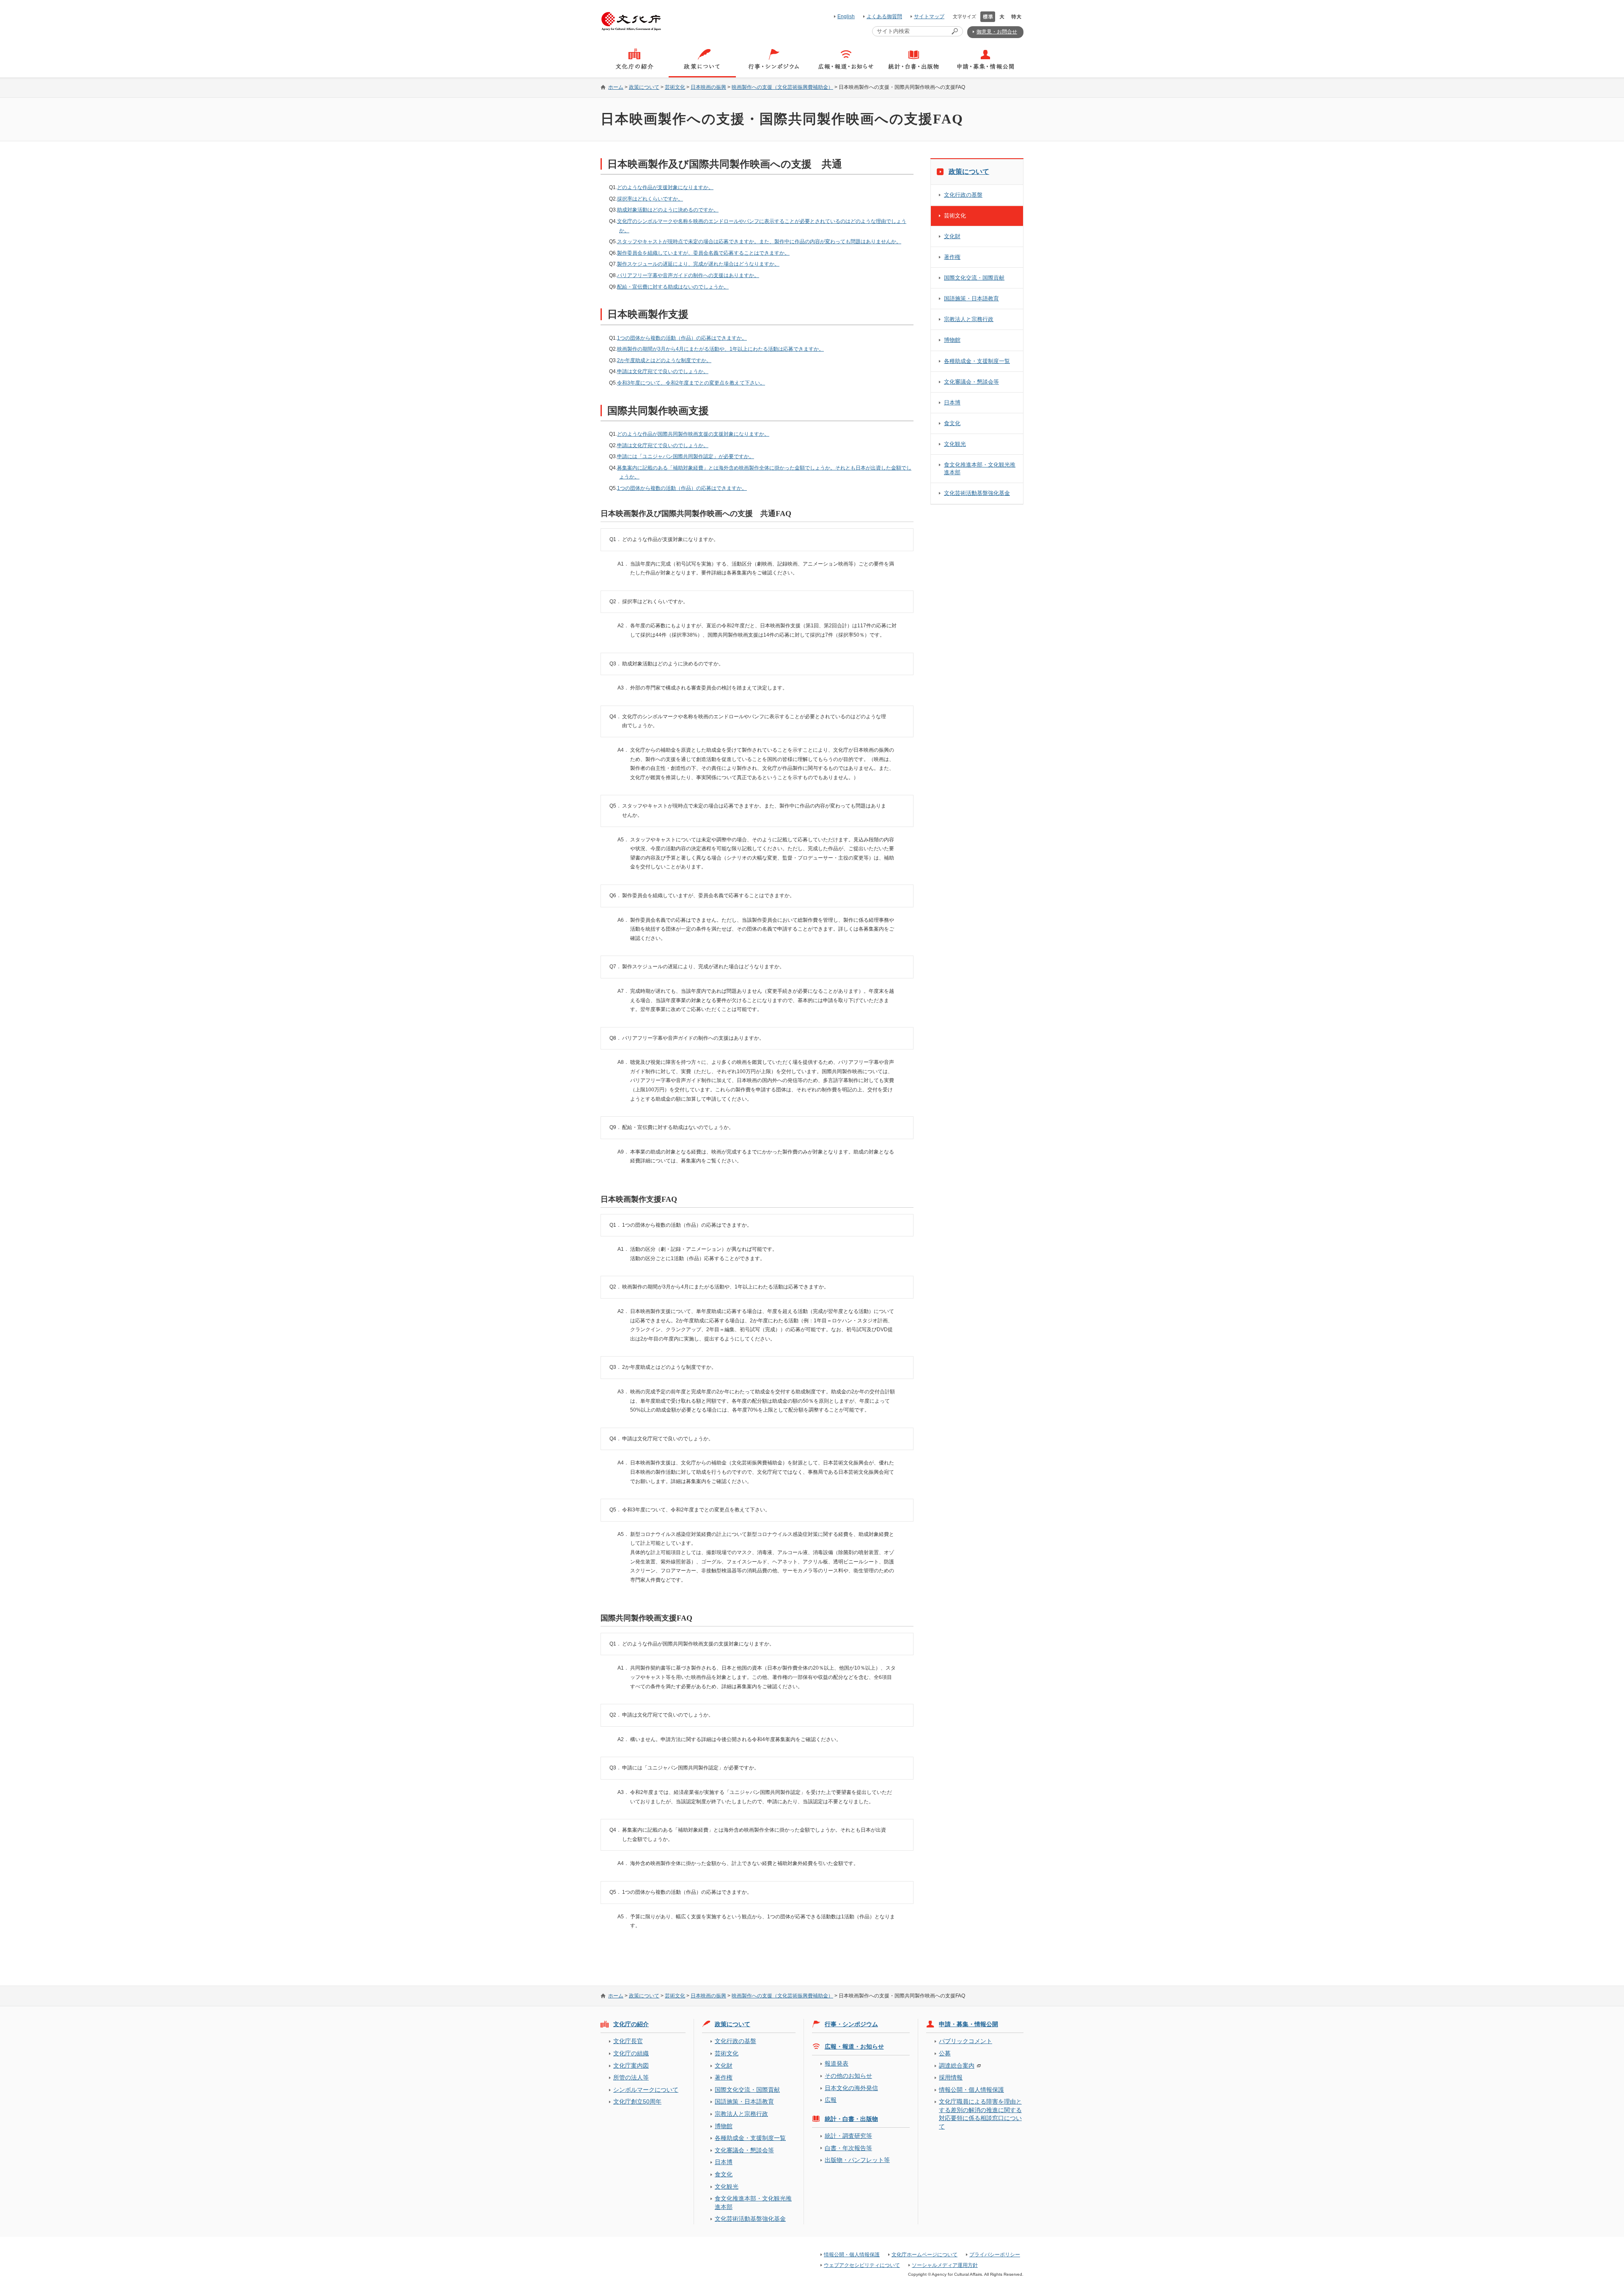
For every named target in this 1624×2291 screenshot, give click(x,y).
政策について (644, 87)
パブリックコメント (966, 2041)
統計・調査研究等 (848, 2136)
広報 (831, 2100)
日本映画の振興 (708, 87)
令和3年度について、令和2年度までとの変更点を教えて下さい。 (691, 383)
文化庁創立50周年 (637, 2101)
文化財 (952, 236)
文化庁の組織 (631, 2053)
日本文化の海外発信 (851, 2088)
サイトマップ (929, 16)
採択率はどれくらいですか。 (650, 199)
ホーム (616, 87)
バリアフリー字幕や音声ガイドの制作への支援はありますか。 (688, 275)
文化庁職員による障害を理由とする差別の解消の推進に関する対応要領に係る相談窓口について (980, 2114)
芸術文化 (675, 87)
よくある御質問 (884, 16)
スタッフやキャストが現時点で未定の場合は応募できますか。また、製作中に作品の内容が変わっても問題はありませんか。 (759, 242)
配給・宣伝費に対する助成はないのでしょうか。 (673, 287)
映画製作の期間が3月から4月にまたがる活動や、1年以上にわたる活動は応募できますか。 (720, 349)
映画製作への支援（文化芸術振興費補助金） (782, 87)
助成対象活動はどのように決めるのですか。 (668, 210)
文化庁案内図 (631, 2066)
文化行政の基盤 (963, 195)
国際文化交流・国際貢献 (974, 278)
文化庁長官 (628, 2041)
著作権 (952, 257)
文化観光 (955, 444)
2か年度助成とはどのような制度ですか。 (664, 360)
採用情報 (951, 2077)
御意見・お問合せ (997, 32)
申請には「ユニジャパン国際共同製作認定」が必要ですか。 (686, 456)
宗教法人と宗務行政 (969, 319)
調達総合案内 (957, 2066)
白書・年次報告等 (848, 2148)
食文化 (952, 423)
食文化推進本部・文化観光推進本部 (980, 468)
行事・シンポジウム (851, 2024)
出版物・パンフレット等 (857, 2160)
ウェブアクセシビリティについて (862, 2265)
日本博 (952, 402)
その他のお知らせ (848, 2076)
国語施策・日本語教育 (971, 298)
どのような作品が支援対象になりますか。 (665, 187)
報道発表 (837, 2063)
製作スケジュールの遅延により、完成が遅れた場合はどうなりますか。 (698, 264)
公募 (945, 2053)
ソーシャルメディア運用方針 (945, 2265)
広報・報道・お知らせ (854, 2047)
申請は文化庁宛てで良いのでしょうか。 (663, 371)
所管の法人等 (631, 2077)
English (846, 16)
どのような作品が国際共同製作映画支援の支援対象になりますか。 (693, 434)
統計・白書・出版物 (851, 2119)
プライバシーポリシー (995, 2255)
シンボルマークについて (646, 2090)
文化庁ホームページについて (924, 2255)
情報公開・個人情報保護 (971, 2090)
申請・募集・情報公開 (968, 2024)
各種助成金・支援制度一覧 (977, 361)
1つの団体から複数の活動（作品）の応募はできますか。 (682, 338)
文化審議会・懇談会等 (971, 382)
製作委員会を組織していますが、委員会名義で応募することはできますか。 (703, 253)
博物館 (952, 340)
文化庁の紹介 (631, 2024)
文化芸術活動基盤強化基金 (977, 493)
